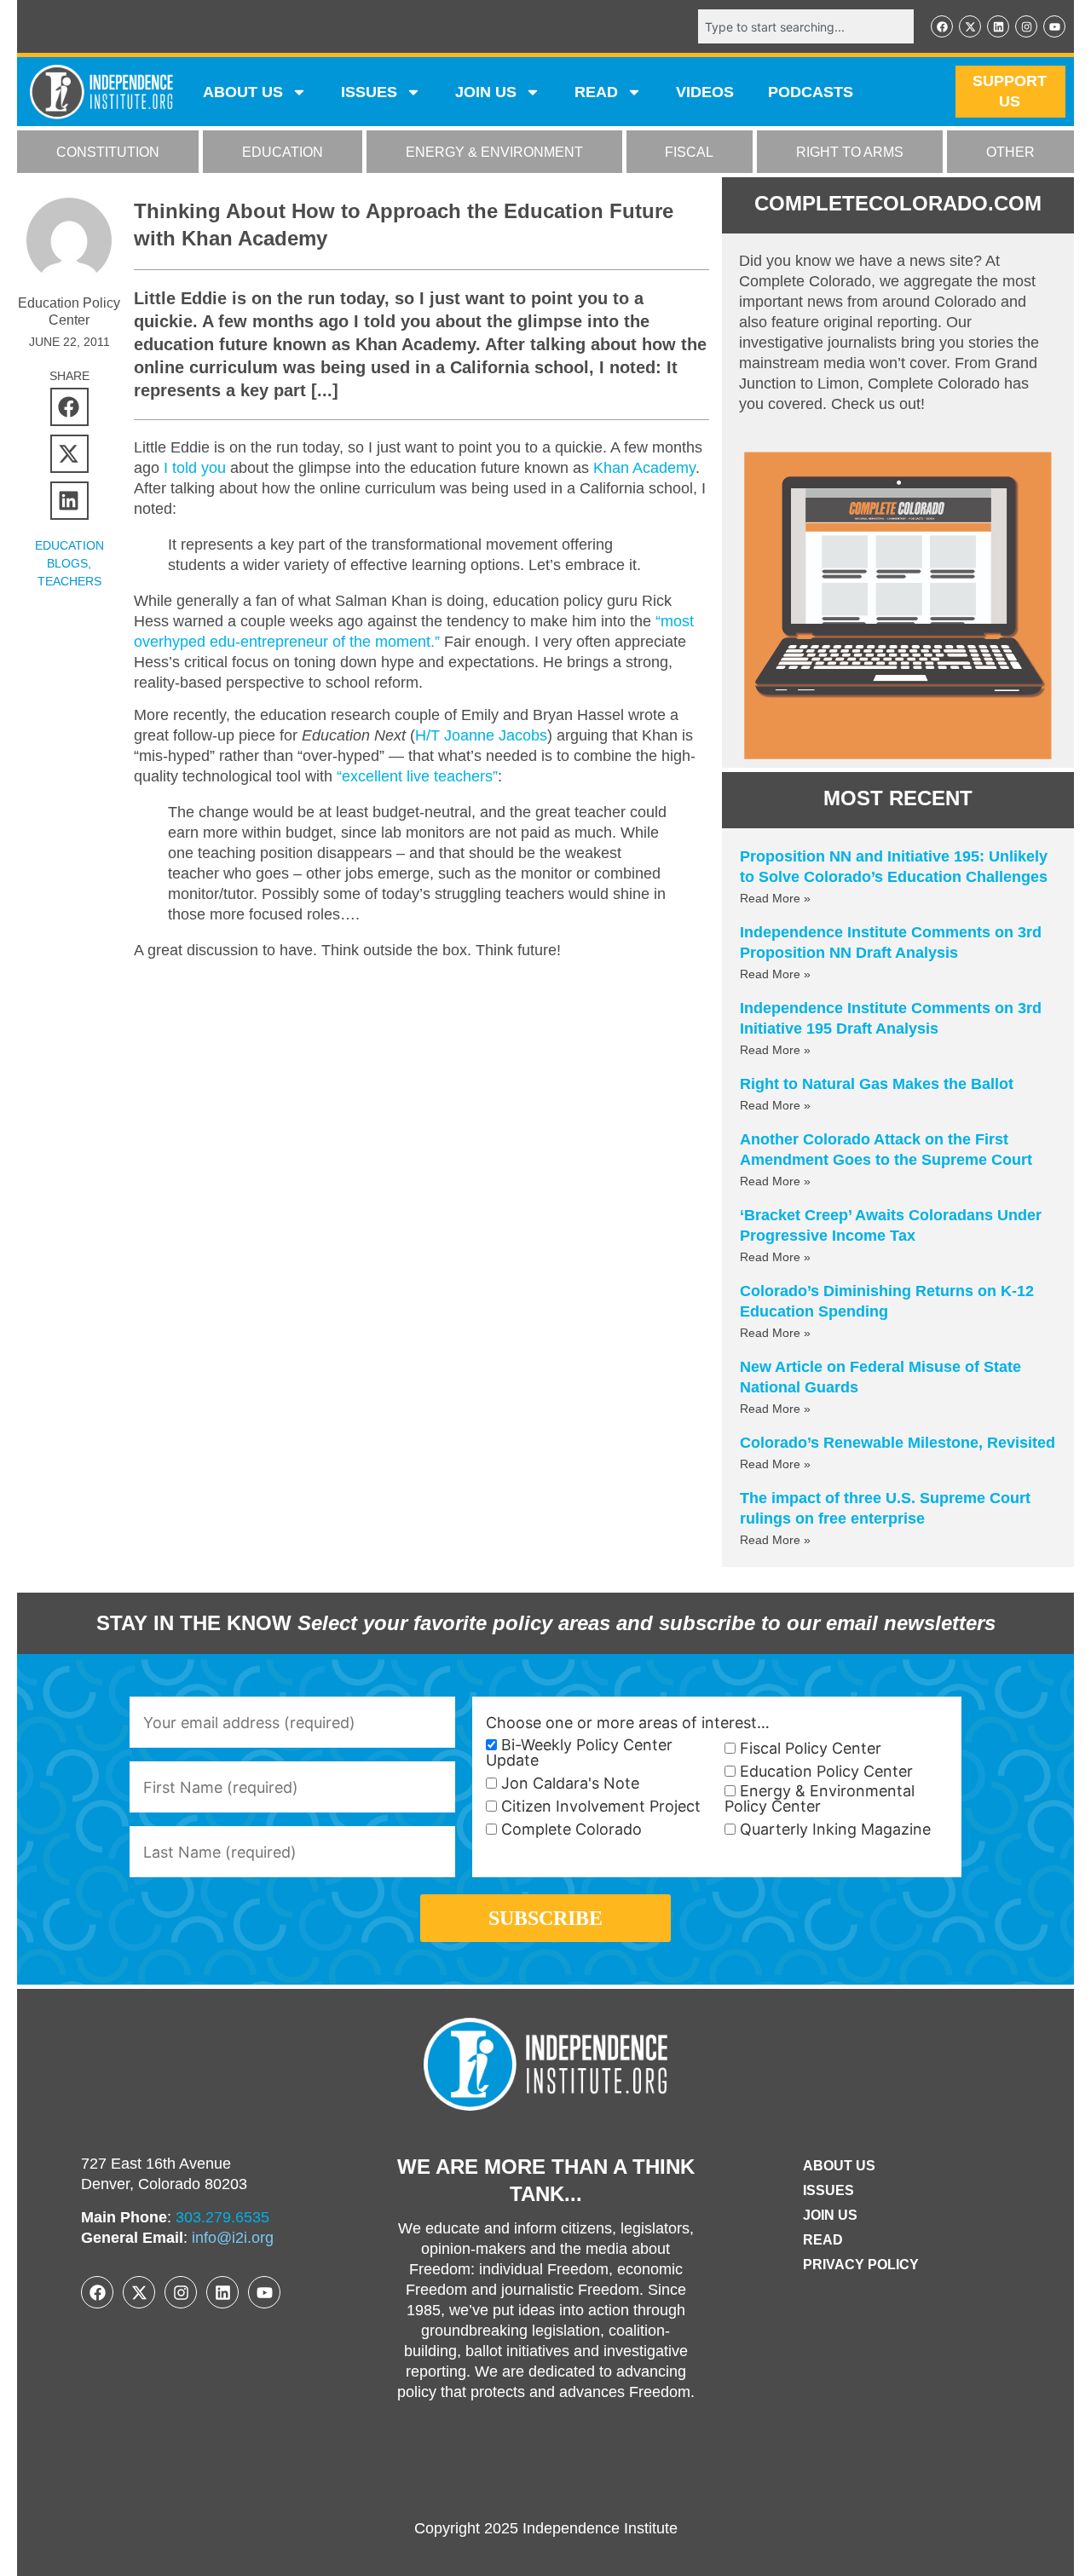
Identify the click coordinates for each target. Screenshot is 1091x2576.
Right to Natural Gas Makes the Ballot (877, 1084)
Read (823, 2240)
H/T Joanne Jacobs (481, 735)
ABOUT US (243, 92)
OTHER (1010, 152)
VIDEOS (705, 92)
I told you (195, 468)
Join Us (830, 2215)
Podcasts (811, 92)
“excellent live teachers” (417, 776)
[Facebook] (942, 26)
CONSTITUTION (108, 152)
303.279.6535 (222, 2217)
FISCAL (689, 152)
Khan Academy (644, 468)
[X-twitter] (970, 26)
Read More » (775, 898)
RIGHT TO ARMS (850, 152)
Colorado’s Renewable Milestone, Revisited (898, 1443)
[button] (69, 407)
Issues (369, 92)
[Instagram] (1026, 26)
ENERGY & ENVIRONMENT (494, 152)
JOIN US (486, 92)
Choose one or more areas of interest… (628, 1723)
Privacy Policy (861, 2265)
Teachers (69, 581)
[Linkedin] (998, 26)
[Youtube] (1054, 26)
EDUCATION (283, 152)
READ (596, 92)
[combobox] (806, 26)
